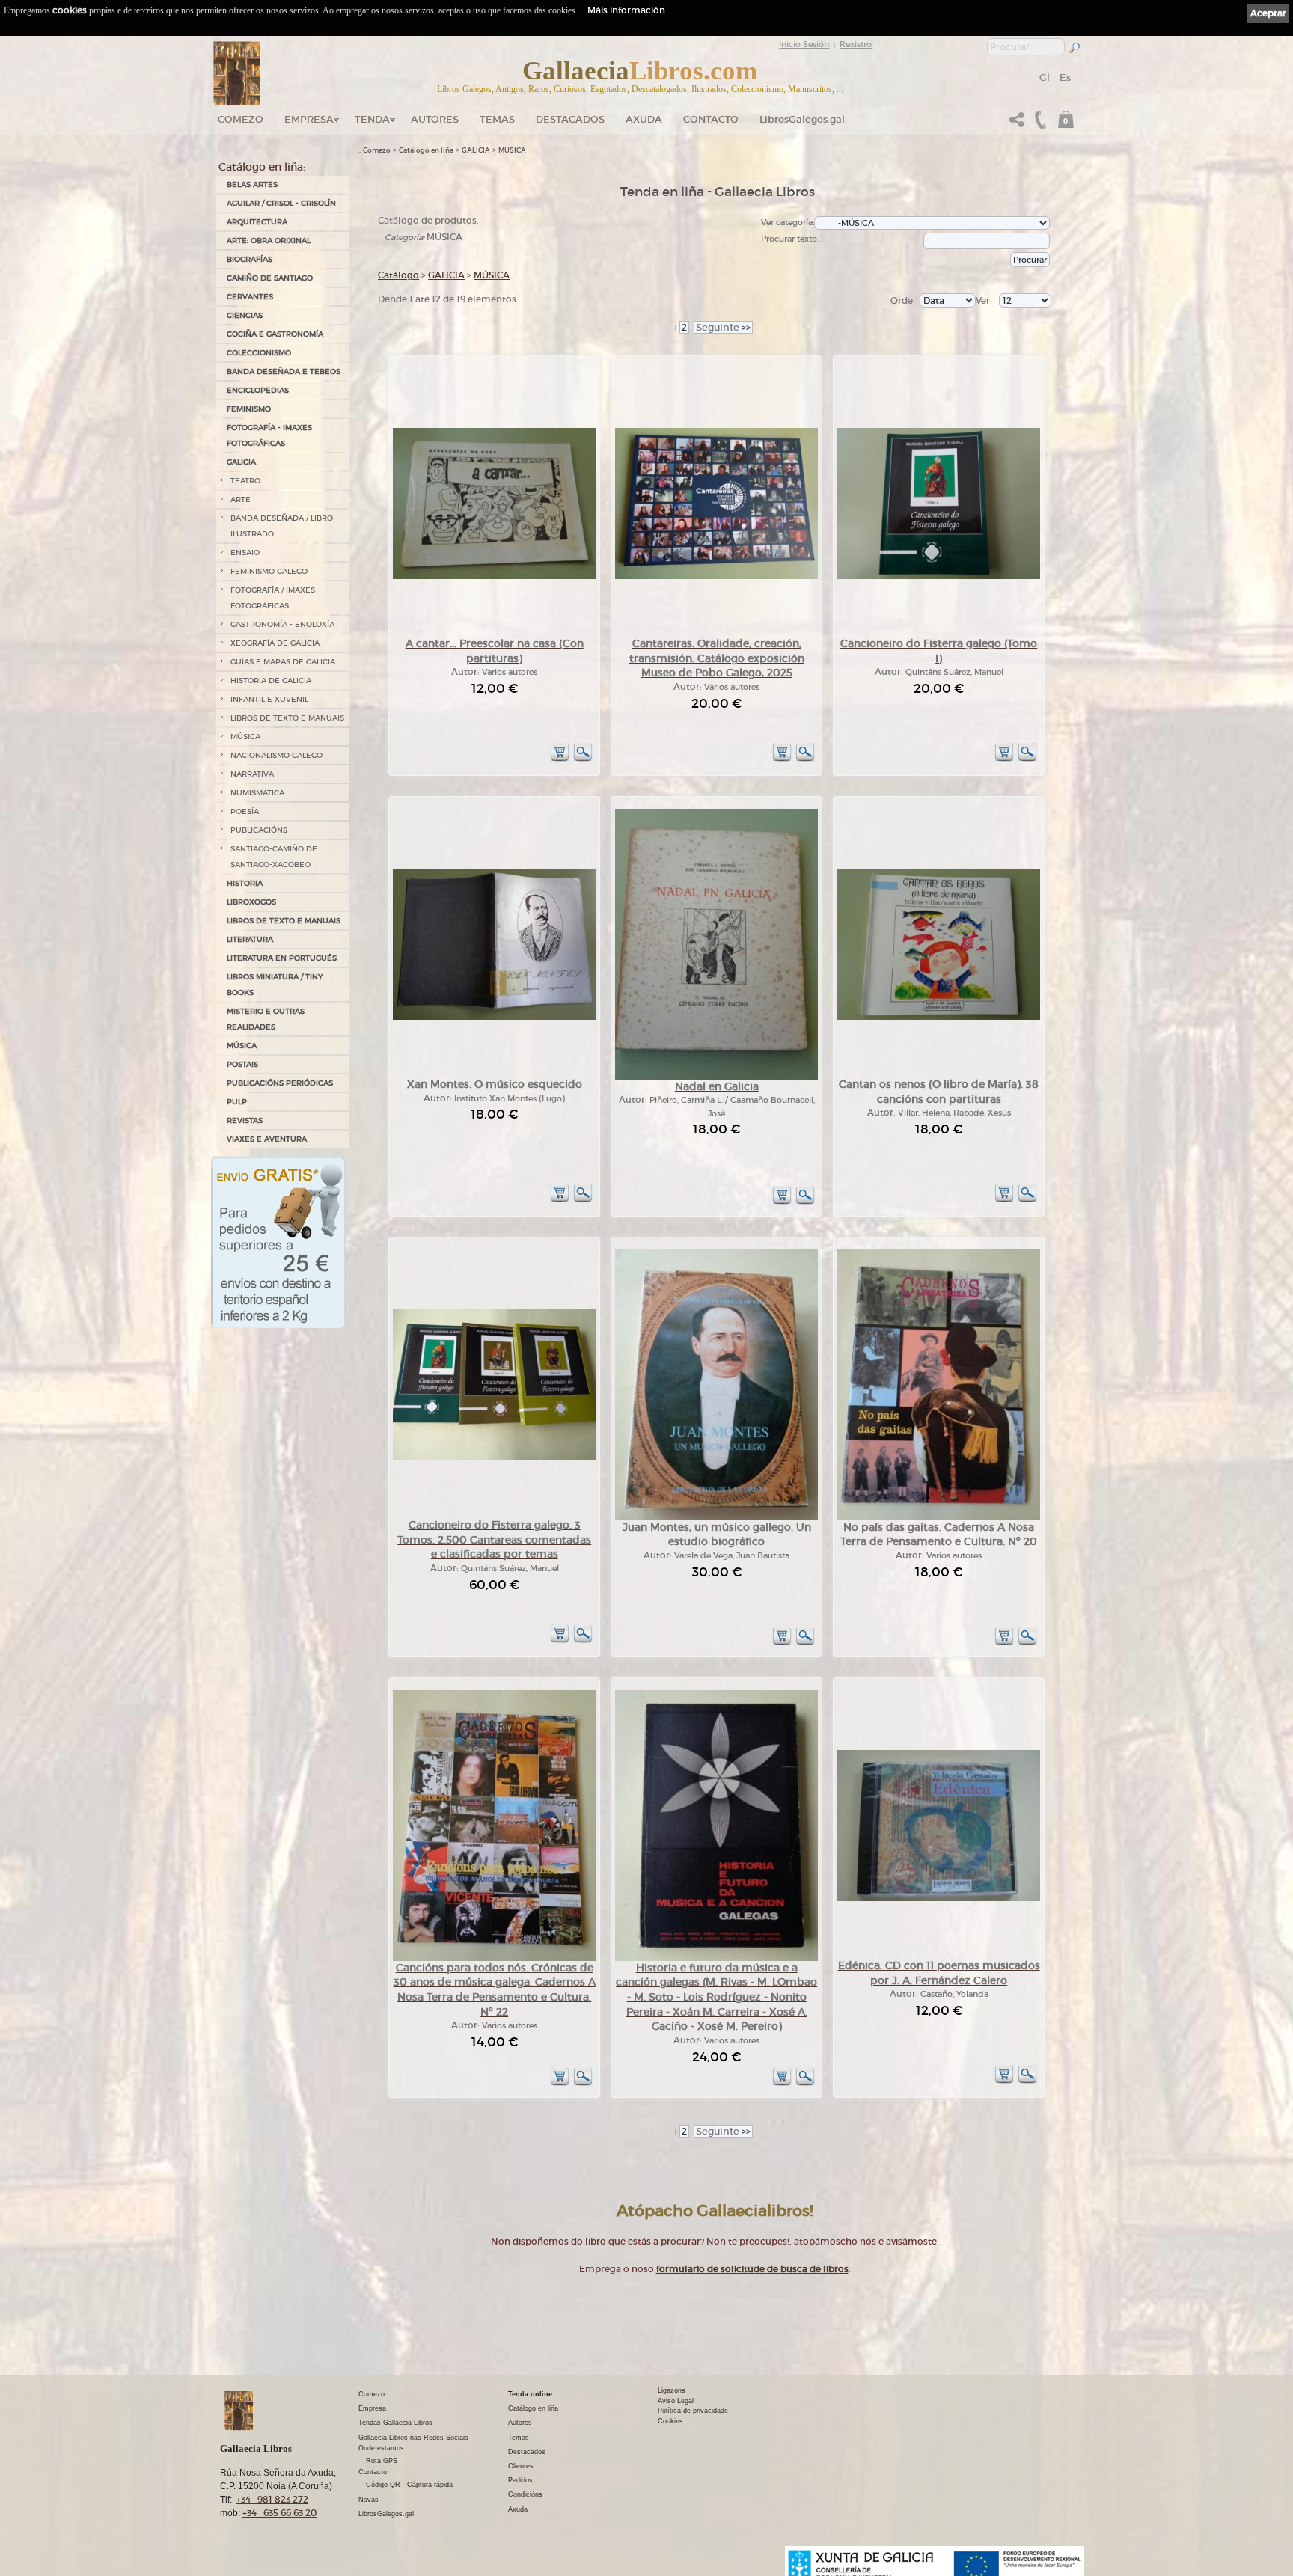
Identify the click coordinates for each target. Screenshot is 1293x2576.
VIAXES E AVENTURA (267, 1139)
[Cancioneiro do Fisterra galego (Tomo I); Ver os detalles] (939, 576)
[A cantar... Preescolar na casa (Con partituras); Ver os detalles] (494, 576)
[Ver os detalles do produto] (583, 759)
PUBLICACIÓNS (259, 830)
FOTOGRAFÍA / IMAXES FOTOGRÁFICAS (273, 598)
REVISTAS (245, 1120)
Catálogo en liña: (262, 167)
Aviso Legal (676, 2401)
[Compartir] (1017, 124)
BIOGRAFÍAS (250, 259)
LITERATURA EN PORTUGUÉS (282, 958)
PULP (237, 1102)
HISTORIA (245, 883)
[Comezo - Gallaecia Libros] (237, 73)
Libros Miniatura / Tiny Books (275, 985)
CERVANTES (250, 297)
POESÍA (245, 811)
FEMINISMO (249, 409)
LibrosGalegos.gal (802, 119)
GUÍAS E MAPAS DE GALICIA (283, 662)
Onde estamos (381, 2448)
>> (723, 327)
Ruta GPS (382, 2461)
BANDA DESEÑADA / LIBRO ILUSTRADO (282, 526)
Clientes (521, 2466)
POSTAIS (242, 1064)
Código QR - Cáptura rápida (409, 2485)
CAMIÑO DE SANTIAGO (270, 278)
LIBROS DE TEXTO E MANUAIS (287, 718)
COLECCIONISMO (259, 353)
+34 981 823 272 (272, 2499)
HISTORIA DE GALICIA (271, 680)
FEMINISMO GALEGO (269, 571)
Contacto (711, 119)
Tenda (372, 119)
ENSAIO (245, 553)
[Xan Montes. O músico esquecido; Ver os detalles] (494, 1017)
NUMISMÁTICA (257, 793)
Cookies (670, 2421)
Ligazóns (672, 2390)
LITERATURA (250, 939)
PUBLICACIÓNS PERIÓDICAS (280, 1083)
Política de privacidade (693, 2411)
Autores (435, 119)
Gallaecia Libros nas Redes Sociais (413, 2438)
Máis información (626, 10)
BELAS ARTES (252, 184)
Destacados (527, 2452)
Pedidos (520, 2480)
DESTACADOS (570, 119)
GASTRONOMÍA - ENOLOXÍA (282, 624)
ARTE (241, 499)
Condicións (525, 2494)
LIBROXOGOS (251, 902)
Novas (369, 2500)
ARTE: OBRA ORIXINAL (269, 241)
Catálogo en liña (426, 150)
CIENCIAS (245, 315)
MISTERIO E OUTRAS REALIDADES (266, 1019)
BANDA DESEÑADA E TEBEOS (284, 371)
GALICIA (241, 462)
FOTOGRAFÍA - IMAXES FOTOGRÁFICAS (269, 435)
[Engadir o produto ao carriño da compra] (560, 759)
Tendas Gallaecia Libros (395, 2423)
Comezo (241, 119)
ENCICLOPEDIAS (258, 390)
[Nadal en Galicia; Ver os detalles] (716, 1077)
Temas (497, 119)
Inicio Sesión (804, 44)
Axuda (644, 119)
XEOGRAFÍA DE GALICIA (275, 643)
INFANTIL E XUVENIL (269, 699)
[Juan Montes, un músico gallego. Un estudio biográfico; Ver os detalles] (716, 1518)
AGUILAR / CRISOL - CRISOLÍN (281, 203)
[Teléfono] (1039, 124)
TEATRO (245, 481)
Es (1065, 77)
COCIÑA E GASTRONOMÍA (275, 334)
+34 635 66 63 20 (279, 2513)
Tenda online (530, 2394)
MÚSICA (245, 737)
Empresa (309, 119)
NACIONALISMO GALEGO (276, 755)
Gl (1045, 77)
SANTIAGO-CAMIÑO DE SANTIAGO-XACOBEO (274, 857)
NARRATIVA (252, 774)
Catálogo (398, 275)
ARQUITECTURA (257, 222)
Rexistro (856, 44)
